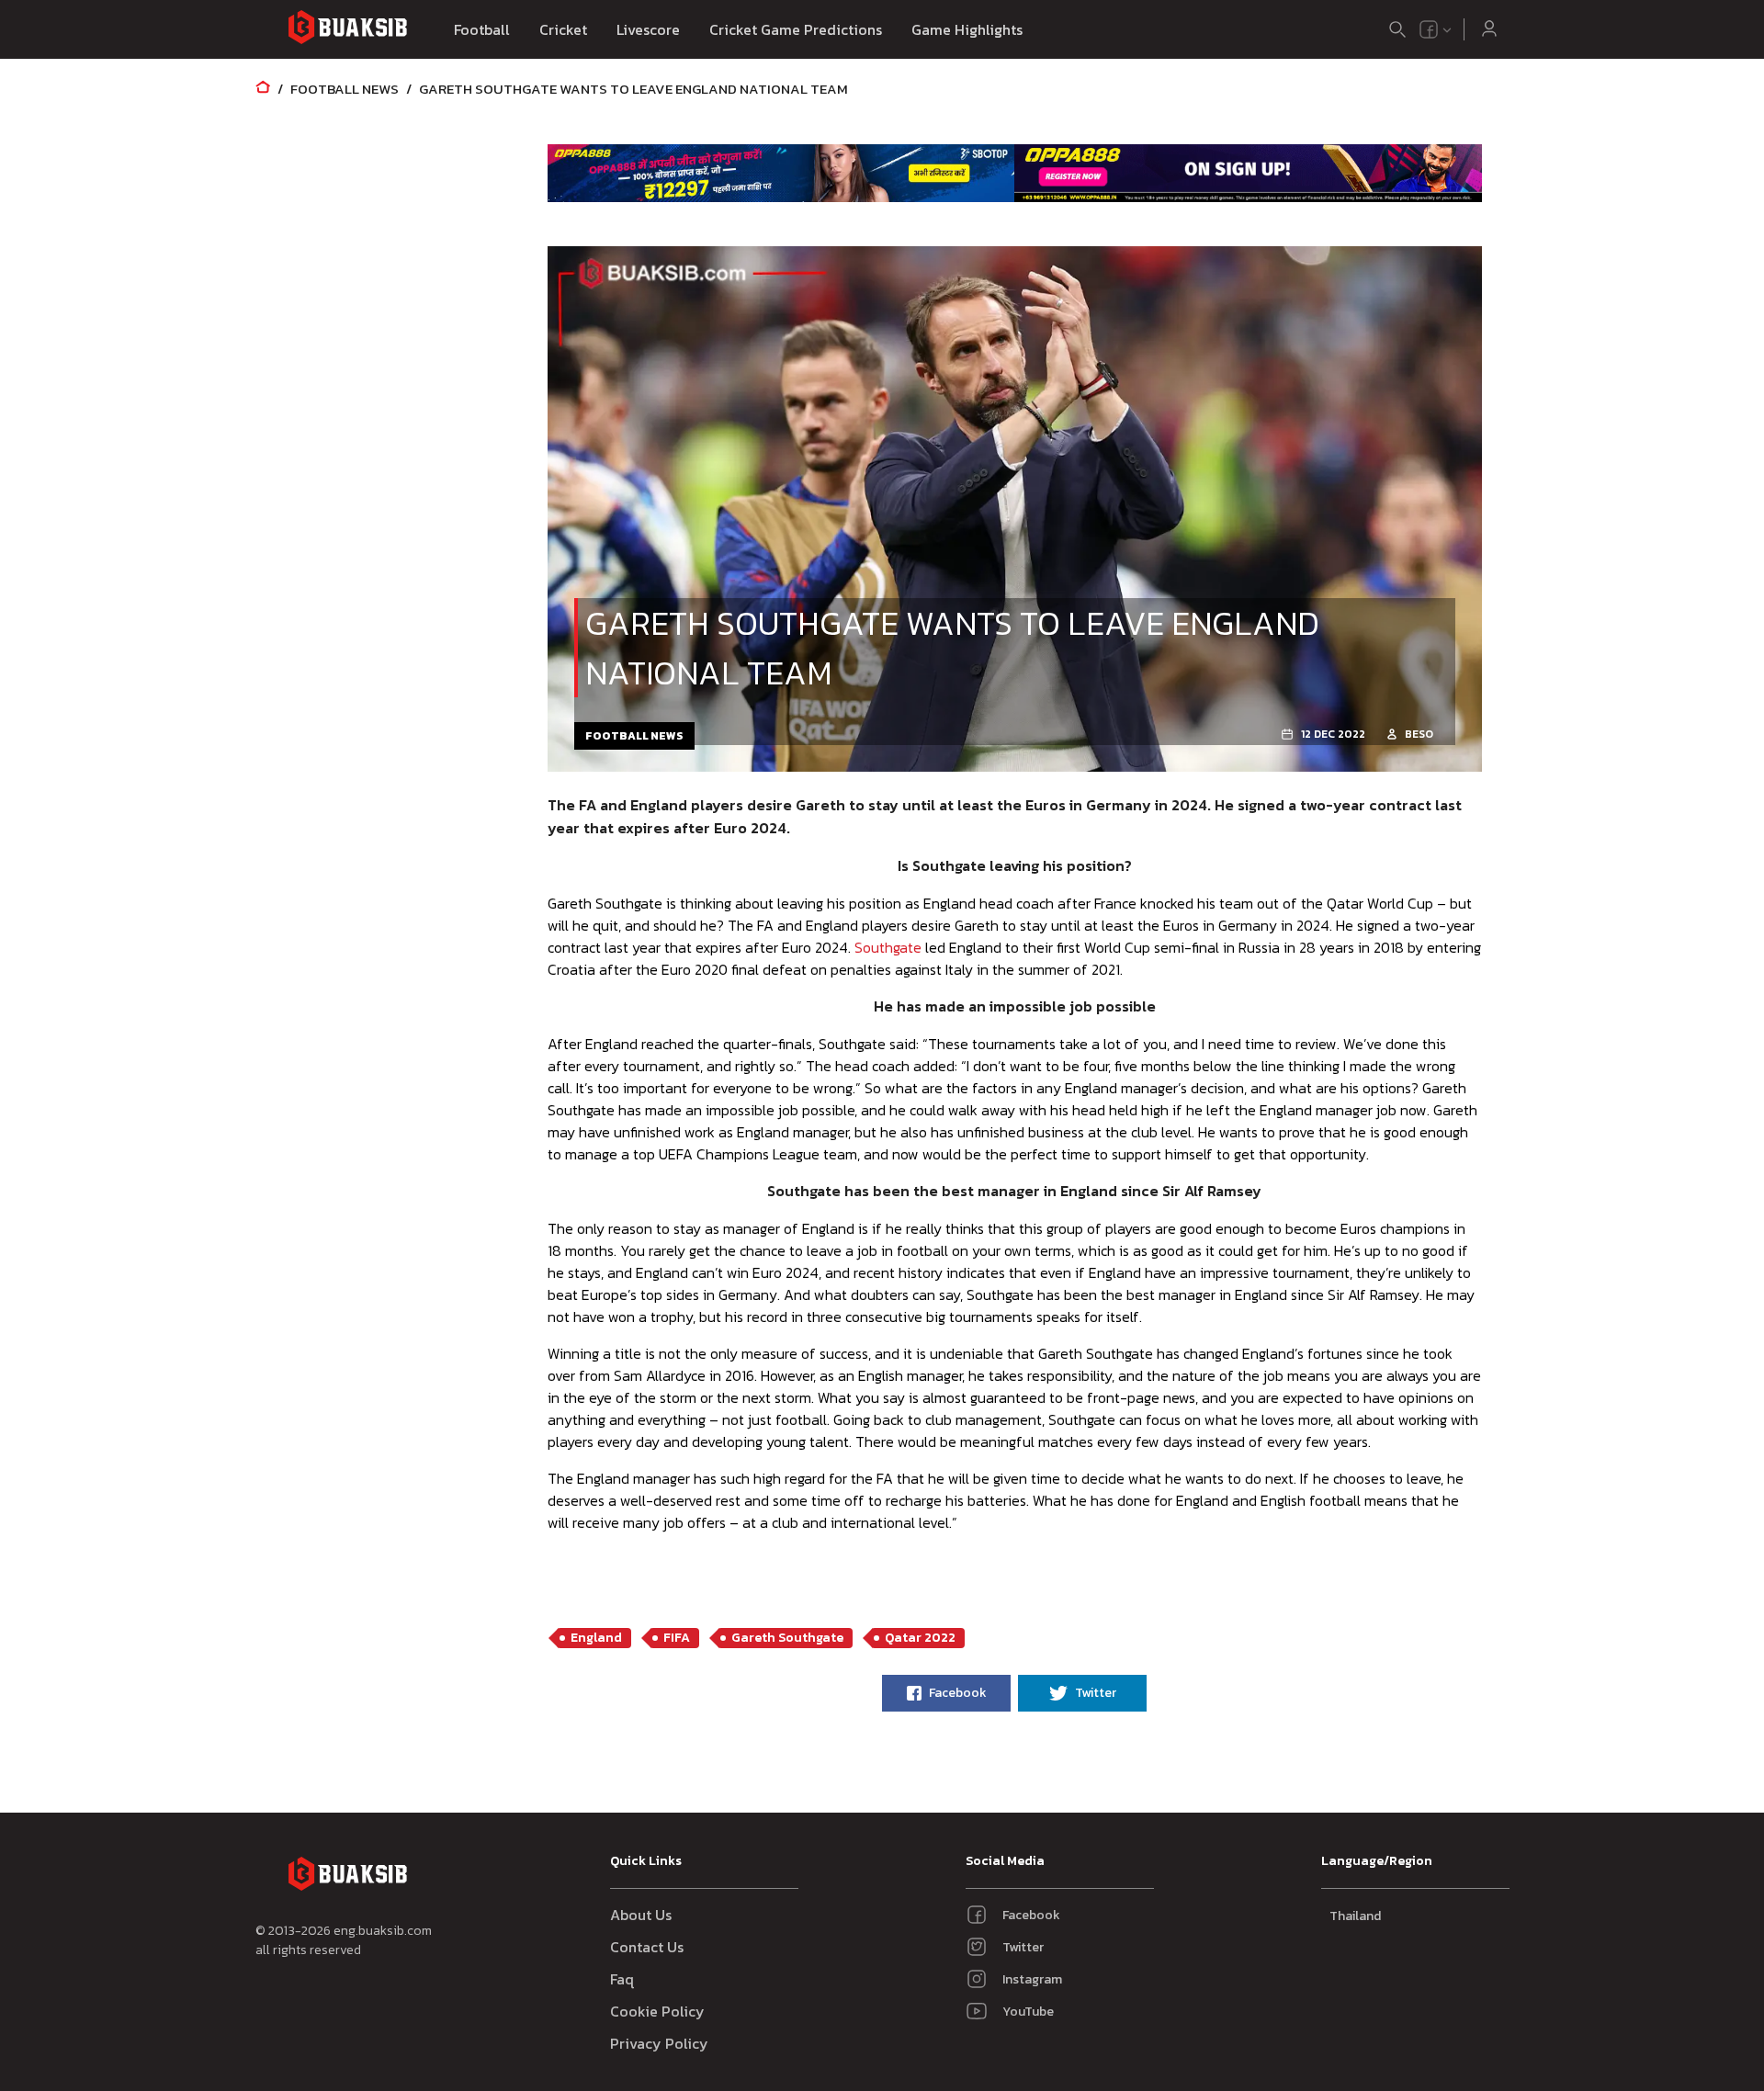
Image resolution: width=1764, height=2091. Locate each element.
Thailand (1355, 1916)
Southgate (888, 947)
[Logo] (347, 30)
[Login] (1489, 29)
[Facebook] (1429, 29)
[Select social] (1436, 29)
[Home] (263, 89)
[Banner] (781, 173)
